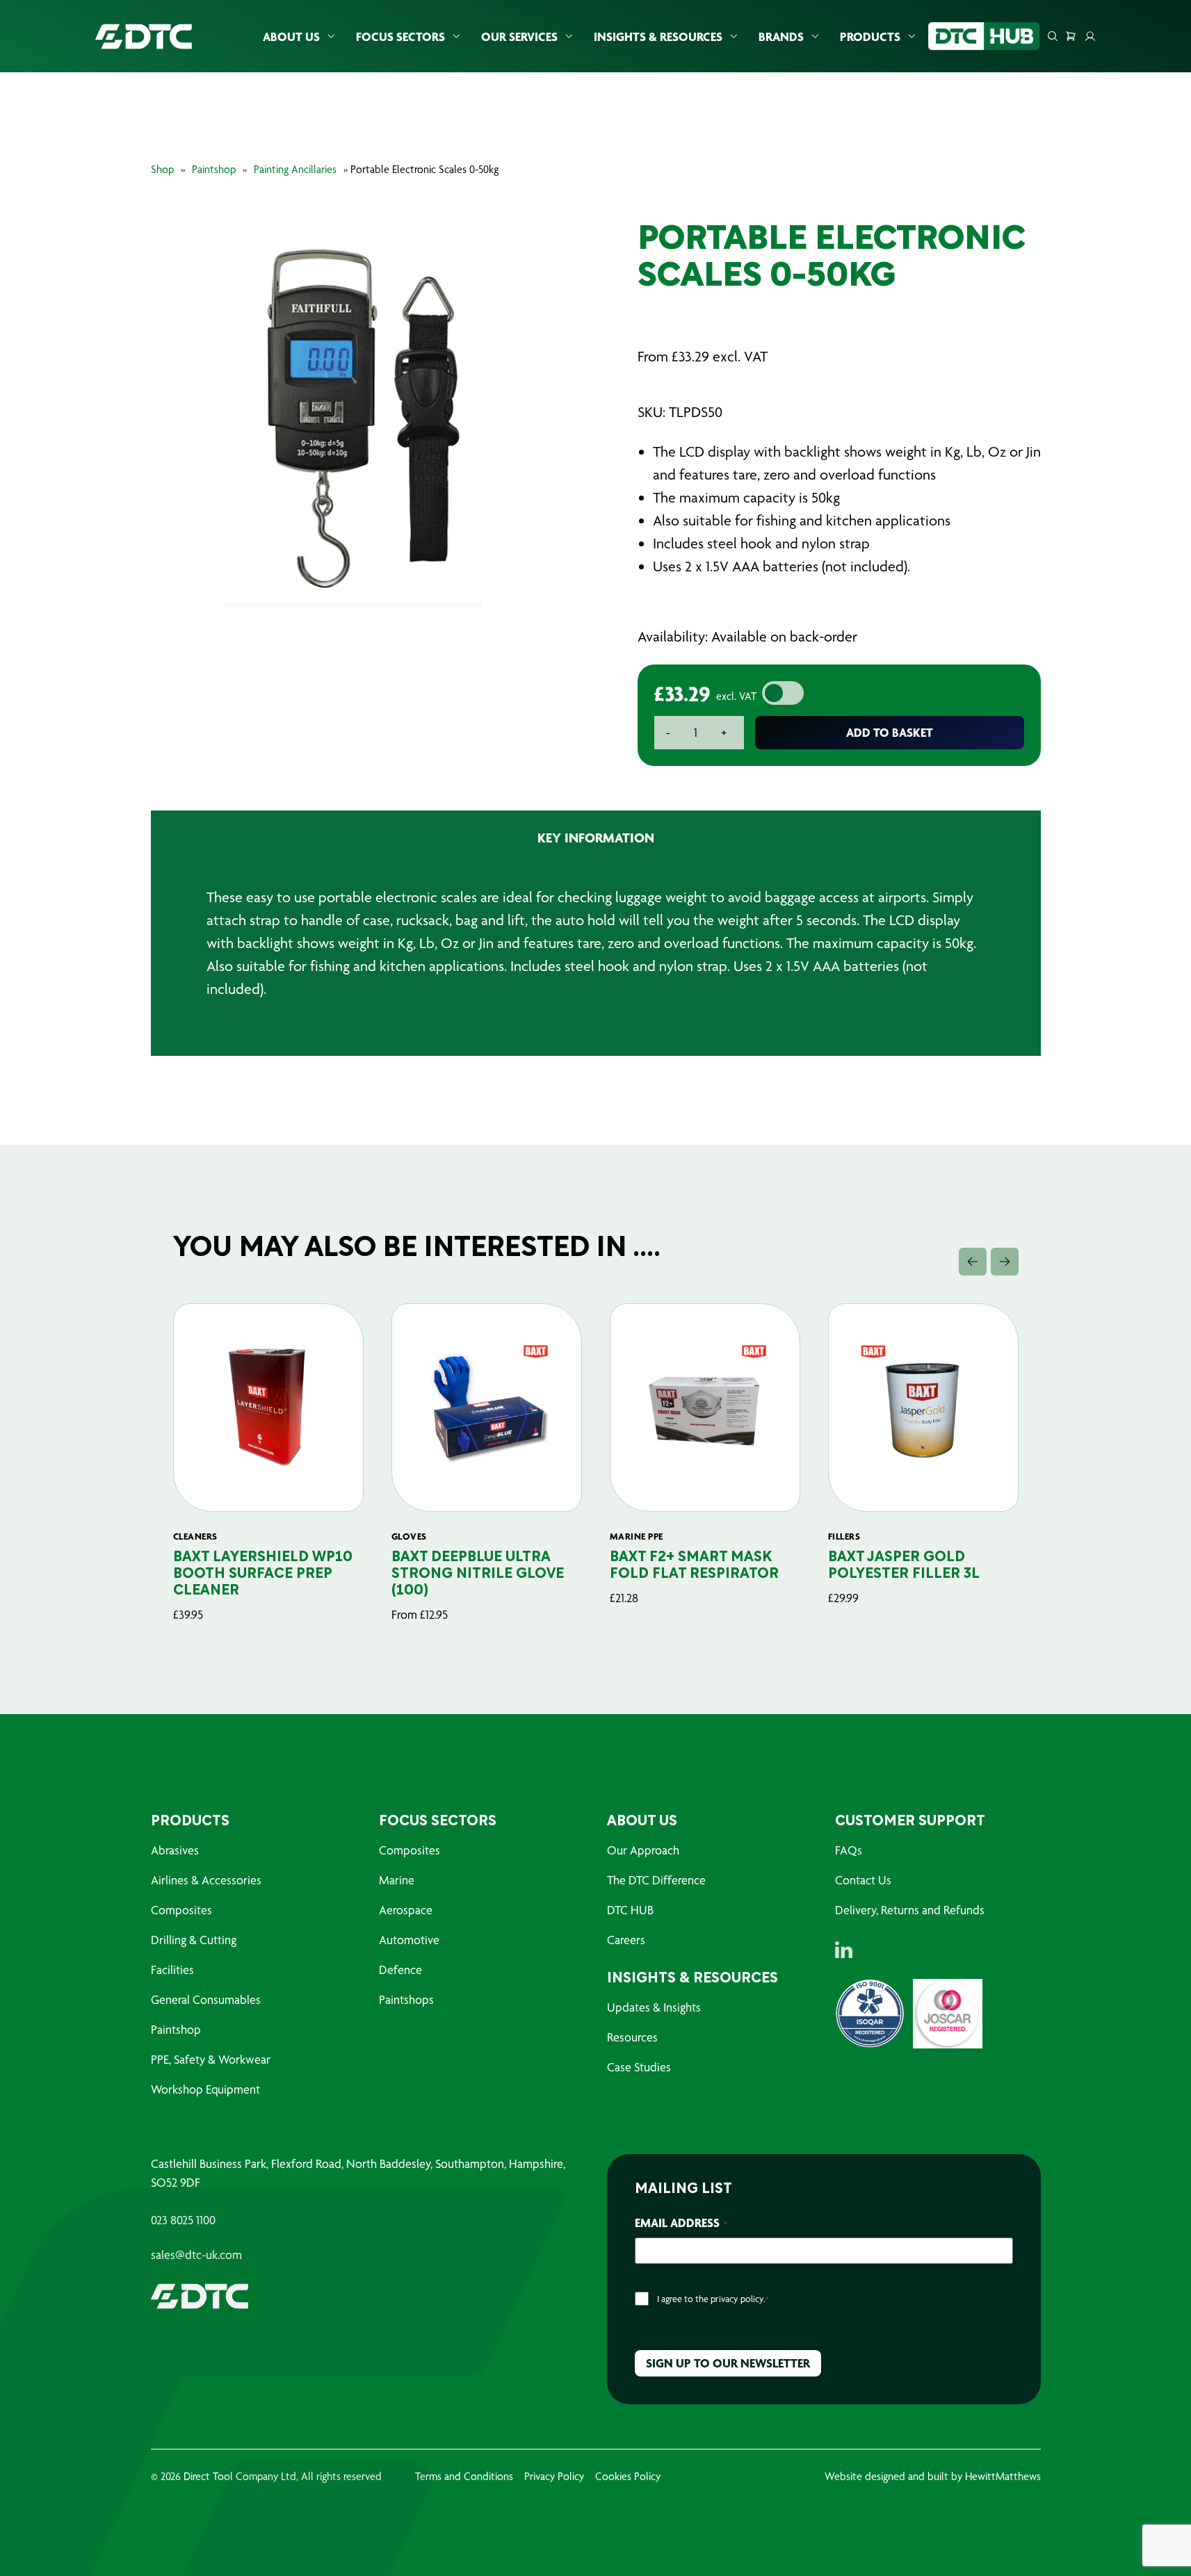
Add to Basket (890, 732)
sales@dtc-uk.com (196, 2255)
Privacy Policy (554, 2476)
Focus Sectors (400, 36)
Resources (632, 2037)
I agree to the (713, 2299)
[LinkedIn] (844, 1950)
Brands (781, 36)
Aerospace (406, 1910)
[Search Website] (1053, 36)
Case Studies (639, 2067)
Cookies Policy (628, 2476)
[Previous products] (973, 1262)
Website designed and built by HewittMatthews (933, 2476)
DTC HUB (630, 1910)
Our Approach (643, 1850)
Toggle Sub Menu (331, 36)
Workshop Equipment (205, 2089)
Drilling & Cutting (194, 1940)
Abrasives (175, 1850)
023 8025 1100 (183, 2220)
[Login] (1090, 36)
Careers (626, 1940)
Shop (162, 169)
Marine (397, 1880)
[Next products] (1005, 1262)
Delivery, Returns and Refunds (910, 1910)
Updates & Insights (654, 2007)
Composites (181, 1910)
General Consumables (206, 1999)
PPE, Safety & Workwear (211, 2059)
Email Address (681, 2223)
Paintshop (214, 169)
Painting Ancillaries (295, 169)
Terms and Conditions (464, 2476)
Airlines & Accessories (206, 1880)
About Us (291, 36)
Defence (400, 1970)
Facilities (172, 1970)
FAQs (849, 1850)
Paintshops (406, 1999)
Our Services (519, 36)
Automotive (409, 1940)
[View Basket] (1071, 36)
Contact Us (863, 1880)
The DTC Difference (656, 1880)
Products (870, 36)
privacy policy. (738, 2299)
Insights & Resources (658, 36)
